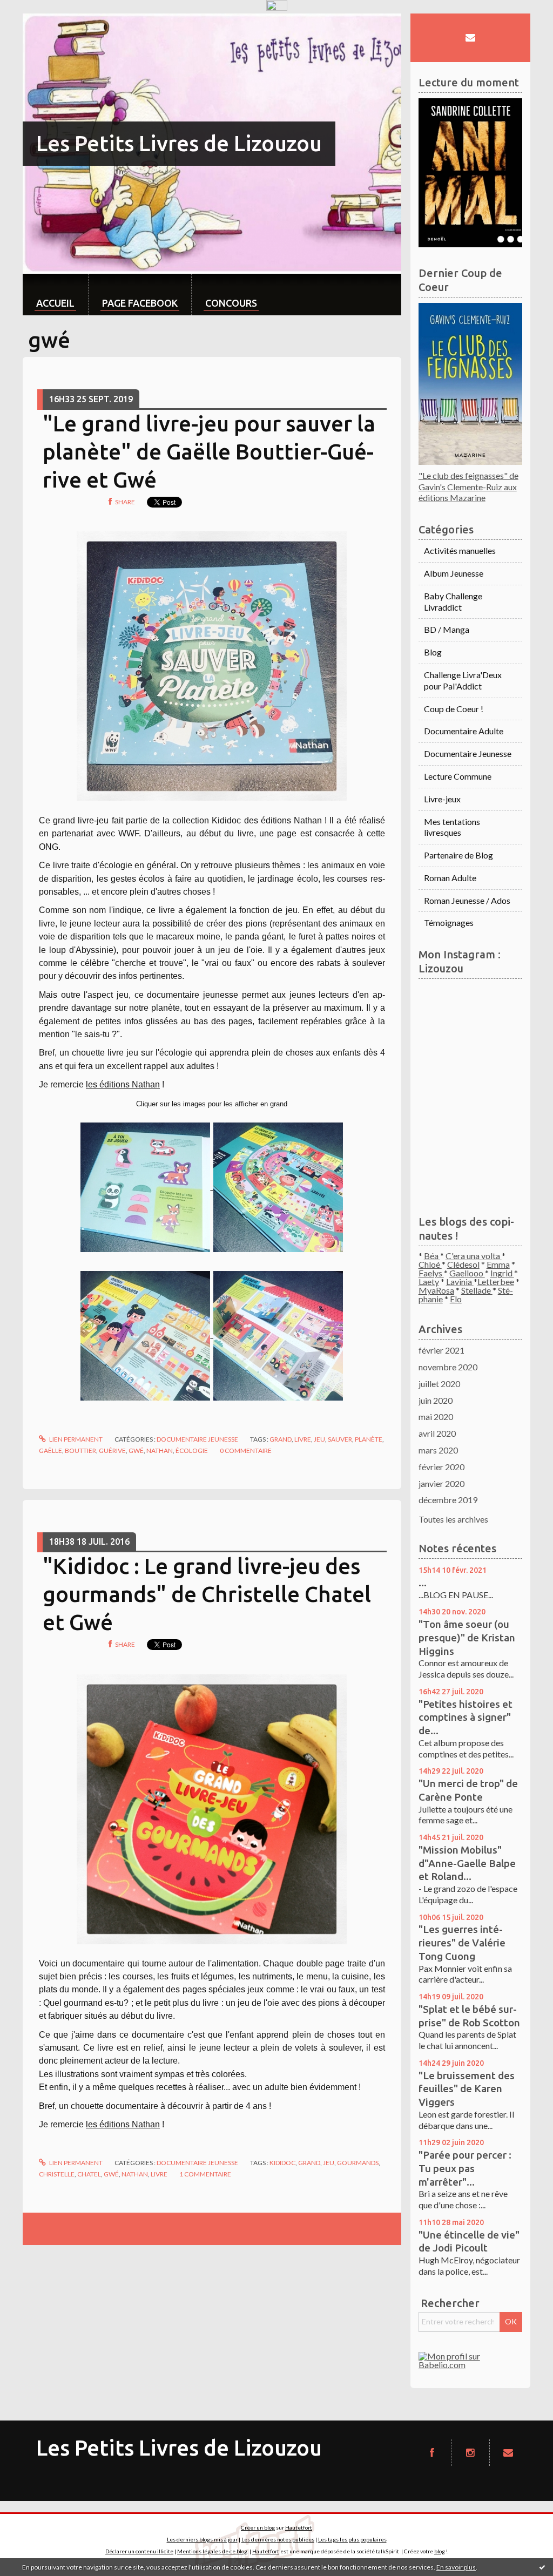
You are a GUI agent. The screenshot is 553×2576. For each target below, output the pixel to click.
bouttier (80, 1451)
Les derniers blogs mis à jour (202, 2539)
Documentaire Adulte (464, 731)
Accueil (55, 303)
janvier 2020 (441, 1483)
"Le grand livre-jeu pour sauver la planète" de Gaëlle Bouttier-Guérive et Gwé (209, 452)
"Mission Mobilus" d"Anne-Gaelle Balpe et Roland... (467, 1863)
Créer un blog (258, 2527)
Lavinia (460, 1282)
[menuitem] (55, 295)
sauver (340, 1439)
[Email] (470, 38)
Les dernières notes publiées (278, 2539)
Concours (231, 303)
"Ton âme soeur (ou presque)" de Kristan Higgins (467, 1637)
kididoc (282, 2163)
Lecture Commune (458, 776)
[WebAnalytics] (277, 6)
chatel (89, 2174)
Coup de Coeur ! (454, 709)
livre (303, 1439)
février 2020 (441, 1467)
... (423, 1583)
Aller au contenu (35, 23)
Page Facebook (140, 303)
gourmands (358, 2163)
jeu (319, 1439)
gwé (136, 1451)
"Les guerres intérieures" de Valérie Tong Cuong (462, 1942)
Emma (498, 1264)
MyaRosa (436, 1290)
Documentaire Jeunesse (197, 1439)
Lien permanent (75, 1439)
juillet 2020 (439, 1384)
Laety (429, 1282)
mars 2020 (438, 1450)
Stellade (477, 1290)
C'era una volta (474, 1256)
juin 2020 (436, 1400)
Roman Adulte (450, 878)
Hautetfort (299, 2527)
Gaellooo (467, 1273)
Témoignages (449, 922)
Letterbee (496, 1282)
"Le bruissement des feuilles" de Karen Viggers (467, 2089)
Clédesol (463, 1264)
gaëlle (50, 1451)
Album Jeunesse (454, 573)
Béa (432, 1256)
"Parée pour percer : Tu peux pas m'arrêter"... (465, 2168)
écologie (192, 1451)
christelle (57, 2174)
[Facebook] (432, 2453)
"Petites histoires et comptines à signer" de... (466, 1717)
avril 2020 (437, 1433)
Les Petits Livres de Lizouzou (179, 143)
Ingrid (502, 1273)
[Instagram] (470, 2453)
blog (440, 2551)
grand (281, 1439)
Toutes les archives (453, 1519)
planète (369, 1439)
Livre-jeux (442, 799)
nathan (160, 1451)
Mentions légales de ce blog (212, 2551)
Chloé (430, 1264)
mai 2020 (436, 1417)
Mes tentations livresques (452, 827)
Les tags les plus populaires (352, 2539)
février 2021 (441, 1350)
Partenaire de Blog (458, 855)
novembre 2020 (448, 1367)
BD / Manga (447, 629)
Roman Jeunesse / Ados (467, 900)
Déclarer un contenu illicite (139, 2551)
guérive (112, 1451)
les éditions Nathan (123, 1084)
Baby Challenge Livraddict (453, 601)
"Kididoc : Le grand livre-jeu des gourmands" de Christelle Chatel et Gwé (207, 1594)
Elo (456, 1299)
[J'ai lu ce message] (542, 2567)
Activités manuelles (460, 550)
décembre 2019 (448, 1500)
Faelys (431, 1273)
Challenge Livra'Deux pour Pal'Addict (463, 680)
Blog (433, 652)
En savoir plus (456, 2567)
